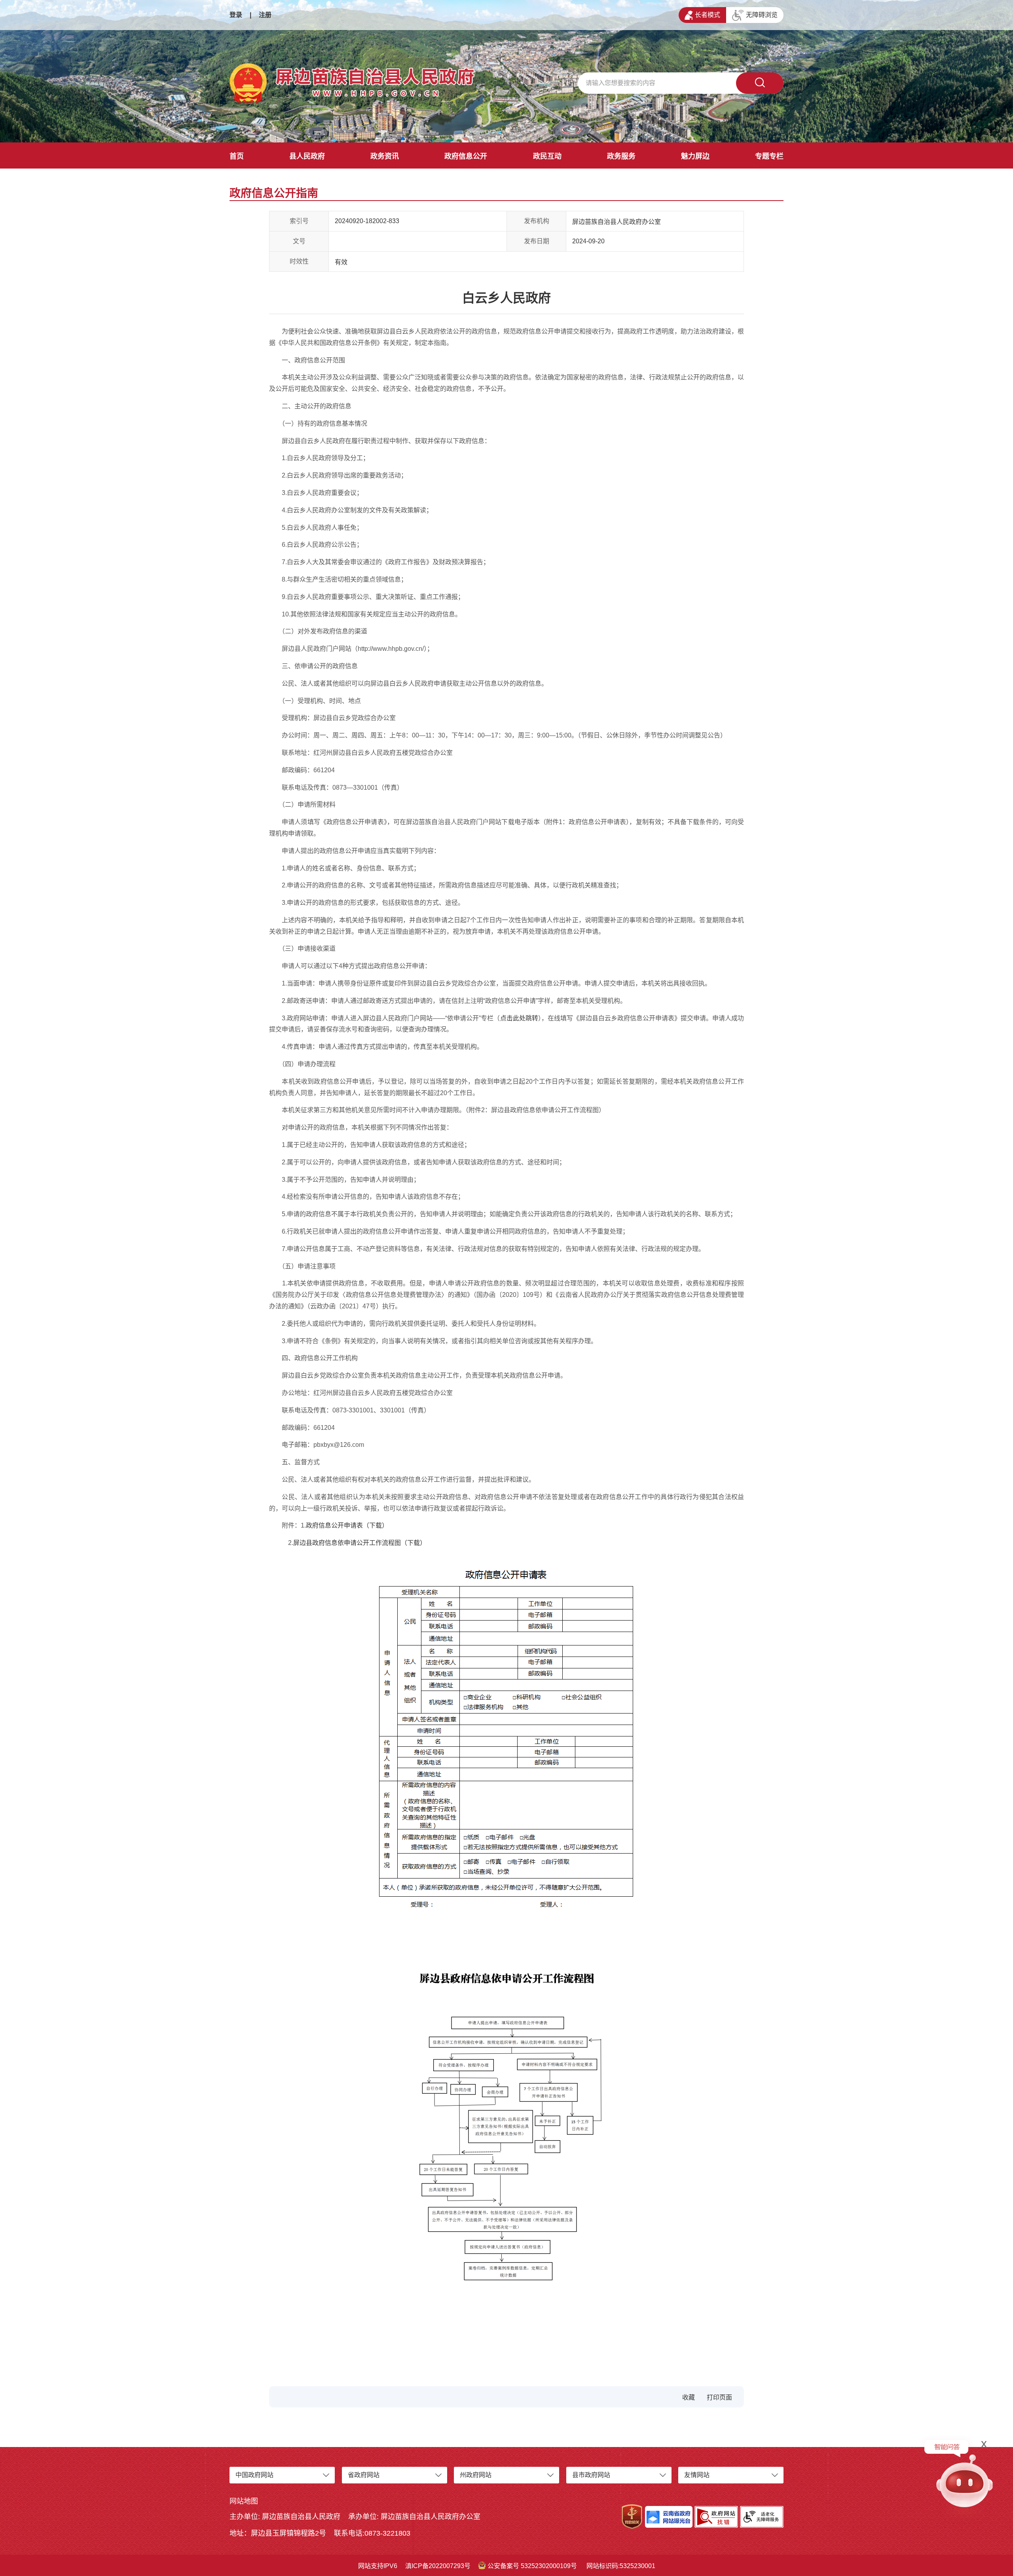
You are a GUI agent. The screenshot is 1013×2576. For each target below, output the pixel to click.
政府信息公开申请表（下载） (347, 1525)
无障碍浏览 (762, 15)
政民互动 (547, 156)
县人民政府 (307, 156)
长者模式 (708, 15)
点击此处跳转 (519, 1018)
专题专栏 (769, 156)
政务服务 (621, 156)
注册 (265, 15)
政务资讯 (385, 156)
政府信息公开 (466, 156)
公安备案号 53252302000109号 (532, 2566)
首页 (237, 156)
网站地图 (244, 2501)
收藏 (689, 2397)
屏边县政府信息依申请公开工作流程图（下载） (360, 1543)
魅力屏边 (695, 156)
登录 (236, 15)
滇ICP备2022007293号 (438, 2566)
